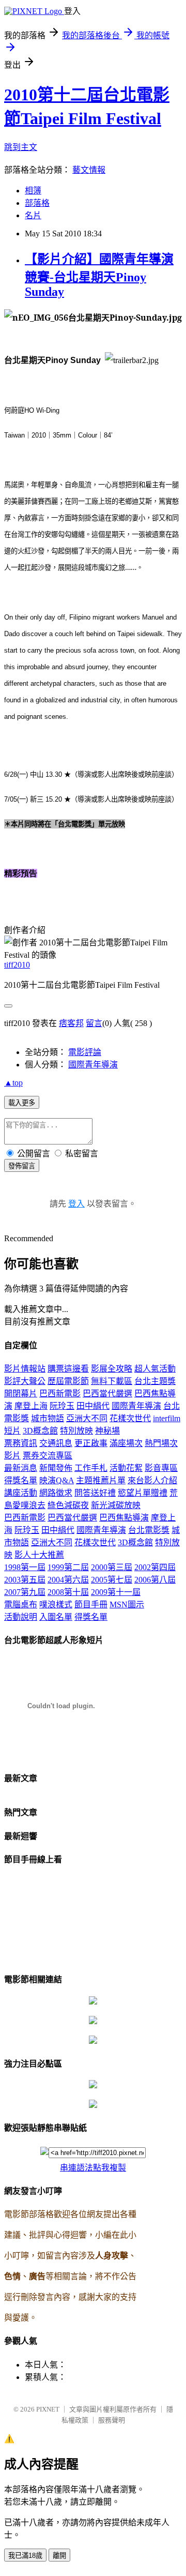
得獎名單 (21, 1480)
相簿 (33, 191)
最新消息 (21, 1468)
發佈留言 (22, 1166)
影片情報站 (25, 1369)
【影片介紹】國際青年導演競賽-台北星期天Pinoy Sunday (99, 275)
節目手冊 (91, 1605)
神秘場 (107, 1431)
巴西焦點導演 (124, 1518)
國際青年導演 (93, 1065)
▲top (13, 1083)
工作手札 (91, 1468)
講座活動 (21, 1493)
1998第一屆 (25, 1567)
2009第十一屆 (116, 1592)
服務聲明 (112, 2420)
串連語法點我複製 (93, 2168)
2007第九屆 (25, 1592)
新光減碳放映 (116, 1505)
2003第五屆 (25, 1580)
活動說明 (21, 1617)
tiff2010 (17, 965)
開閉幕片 (21, 1394)
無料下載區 (112, 1381)
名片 (33, 215)
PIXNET (48, 2409)
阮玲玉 (62, 1406)
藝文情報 (89, 170)
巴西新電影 (60, 1394)
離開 (59, 2556)
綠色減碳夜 (68, 1505)
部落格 (37, 203)
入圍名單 (56, 1617)
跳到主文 (21, 147)
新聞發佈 (56, 1468)
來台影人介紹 (152, 1480)
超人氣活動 (155, 1369)
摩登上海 (31, 1406)
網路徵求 (56, 1493)
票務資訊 (21, 1443)
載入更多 (22, 1103)
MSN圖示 (127, 1605)
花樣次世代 (130, 1418)
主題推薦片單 (101, 1480)
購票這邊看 (68, 1369)
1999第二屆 (68, 1567)
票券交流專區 (48, 1456)
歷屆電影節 (68, 1381)
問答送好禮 (95, 1493)
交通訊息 (56, 1443)
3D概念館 (40, 1431)
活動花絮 (126, 1468)
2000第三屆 (112, 1567)
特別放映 (76, 1431)
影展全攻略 (112, 1369)
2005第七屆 (112, 1580)
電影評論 (85, 1052)
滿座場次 (126, 1443)
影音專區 (161, 1468)
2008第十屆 (68, 1592)
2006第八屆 (155, 1580)
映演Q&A (57, 1480)
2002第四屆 (155, 1567)
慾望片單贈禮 (143, 1493)
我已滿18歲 (25, 2556)
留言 (94, 1023)
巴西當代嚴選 (107, 1394)
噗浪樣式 (56, 1605)
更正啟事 (91, 1443)
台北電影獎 (149, 1530)
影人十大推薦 (39, 1555)
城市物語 (48, 1418)
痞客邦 (71, 1023)
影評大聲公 (25, 1381)
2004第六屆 (68, 1580)
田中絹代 (93, 1406)
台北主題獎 (155, 1381)
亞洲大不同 (87, 1418)
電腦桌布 (21, 1605)
